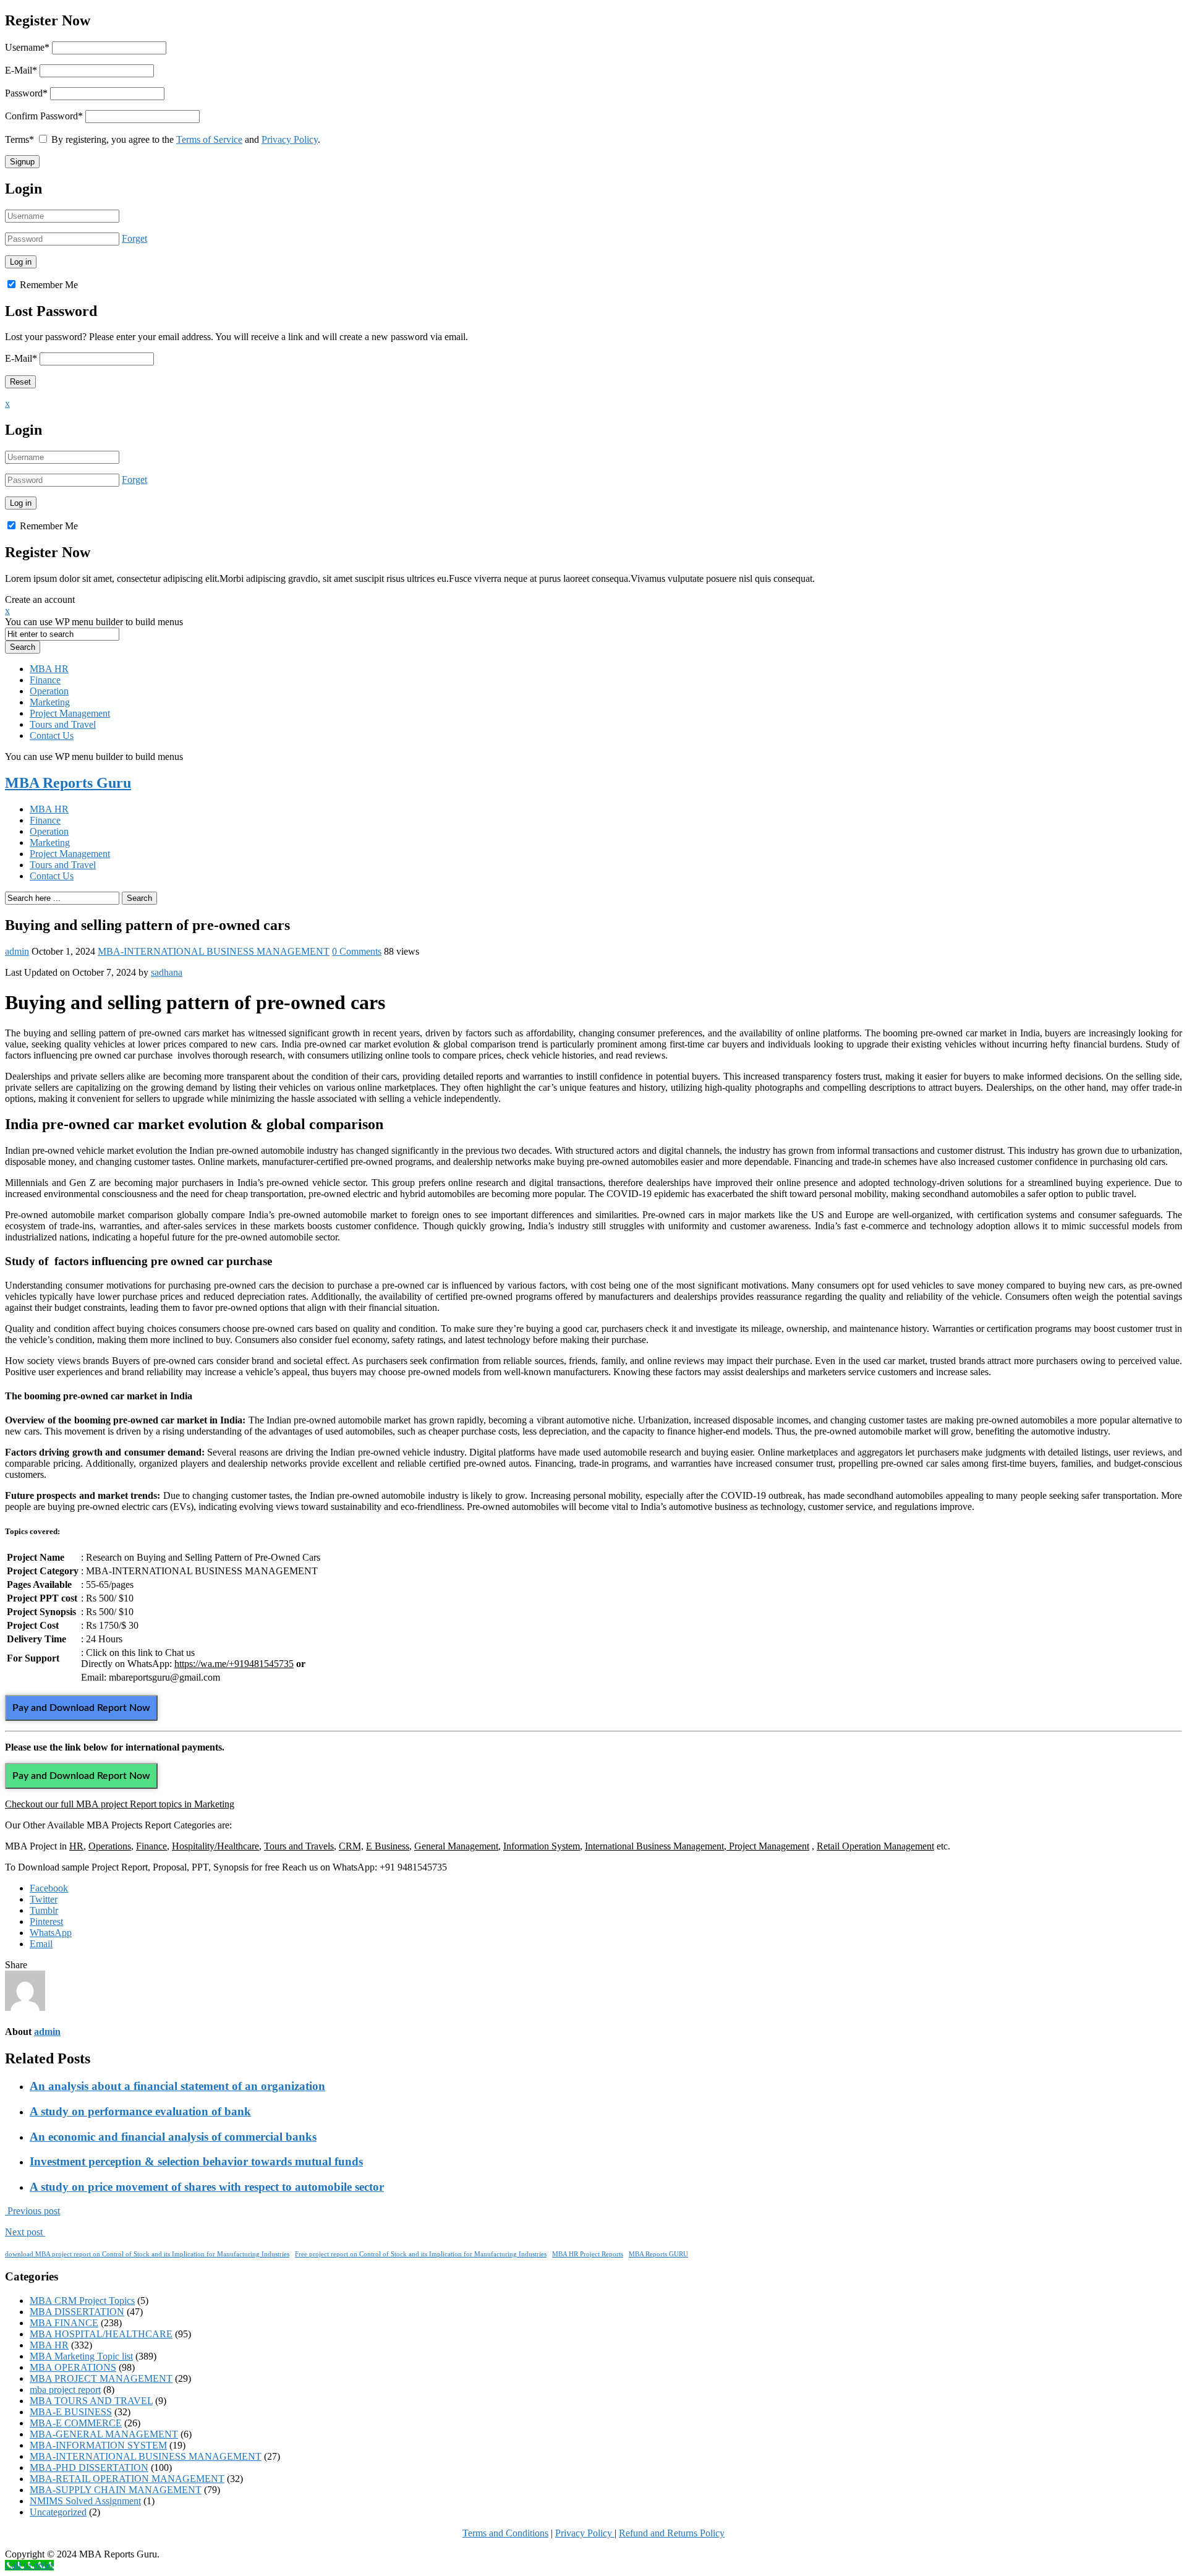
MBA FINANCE (64, 2323)
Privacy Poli (579, 2533)
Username (27, 47)
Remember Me (48, 285)
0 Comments (357, 951)
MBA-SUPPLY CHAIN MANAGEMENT (116, 2490)
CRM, (351, 1846)
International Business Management (654, 1846)
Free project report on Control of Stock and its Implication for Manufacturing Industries (421, 2254)
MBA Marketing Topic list (81, 2356)
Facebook (49, 1888)
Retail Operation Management (875, 1846)
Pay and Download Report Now (81, 1708)
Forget (134, 238)
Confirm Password (44, 116)
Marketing (50, 702)
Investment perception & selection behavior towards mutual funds (196, 2161)
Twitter (44, 1899)
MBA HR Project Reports (588, 2254)
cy (609, 2533)
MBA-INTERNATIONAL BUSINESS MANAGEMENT (214, 951)
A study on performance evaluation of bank (140, 2111)
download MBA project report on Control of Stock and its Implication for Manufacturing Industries (147, 2254)
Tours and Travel (63, 724)
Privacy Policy (290, 139)
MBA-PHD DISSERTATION (89, 2467)
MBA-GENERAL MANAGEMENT (104, 2434)
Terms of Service (209, 139)
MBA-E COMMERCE (76, 2423)
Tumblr (44, 1910)
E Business (388, 1846)
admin (17, 951)
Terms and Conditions (505, 2533)
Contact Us (52, 736)
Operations (110, 1846)
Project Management (70, 713)
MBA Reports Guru (68, 783)
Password (26, 93)
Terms (19, 139)
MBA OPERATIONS (73, 2367)
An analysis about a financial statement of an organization (177, 2086)
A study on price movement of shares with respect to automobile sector (207, 2187)
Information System (542, 1846)
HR (76, 1846)
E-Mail (21, 70)
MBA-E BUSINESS (71, 2412)
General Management (456, 1846)
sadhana (167, 972)
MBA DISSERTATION (77, 2312)
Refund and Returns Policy (672, 2533)
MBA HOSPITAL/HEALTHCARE (101, 2334)
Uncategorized (58, 2512)
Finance (45, 680)
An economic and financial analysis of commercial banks (173, 2137)
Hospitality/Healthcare (215, 1846)
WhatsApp (51, 1933)
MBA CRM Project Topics (82, 2301)
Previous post (32, 2211)
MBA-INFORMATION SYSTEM (98, 2445)
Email (41, 1944)
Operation (49, 691)
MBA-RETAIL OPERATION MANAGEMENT (127, 2479)
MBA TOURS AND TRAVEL (91, 2401)
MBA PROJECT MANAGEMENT (101, 2378)
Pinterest (46, 1921)
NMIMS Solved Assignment (85, 2501)
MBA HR (49, 669)
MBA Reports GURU (658, 2254)
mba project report (65, 2390)
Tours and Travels (299, 1846)
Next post (25, 2232)
